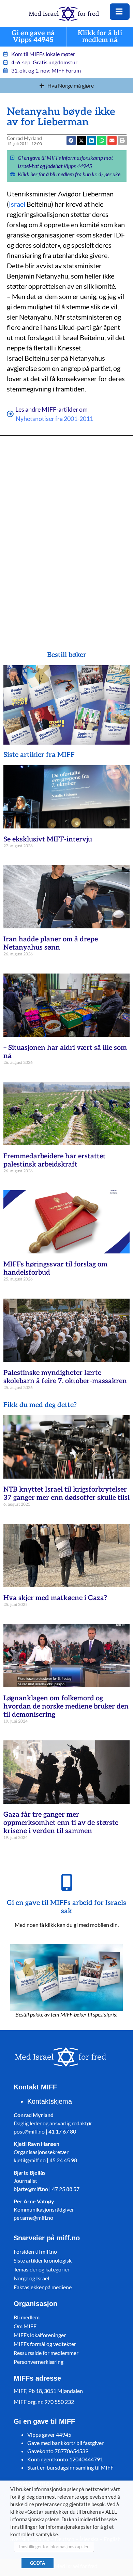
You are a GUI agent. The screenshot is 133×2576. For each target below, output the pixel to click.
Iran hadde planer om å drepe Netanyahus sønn (51, 943)
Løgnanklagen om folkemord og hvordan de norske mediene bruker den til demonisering (66, 1706)
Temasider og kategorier (42, 2269)
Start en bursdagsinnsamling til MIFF (70, 2467)
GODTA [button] (38, 2563)
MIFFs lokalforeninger (40, 2335)
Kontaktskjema (50, 2101)
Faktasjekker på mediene (43, 2287)
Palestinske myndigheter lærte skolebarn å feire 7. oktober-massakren (65, 1377)
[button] (112, 140)
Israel (17, 204)
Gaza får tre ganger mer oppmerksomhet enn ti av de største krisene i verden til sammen (61, 1823)
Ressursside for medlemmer (46, 2353)
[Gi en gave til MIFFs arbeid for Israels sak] (66, 1882)
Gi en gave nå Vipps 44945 (33, 37)
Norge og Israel (31, 2278)
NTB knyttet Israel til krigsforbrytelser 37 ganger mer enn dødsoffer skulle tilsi (66, 1494)
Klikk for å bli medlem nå (100, 37)
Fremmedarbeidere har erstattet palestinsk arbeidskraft (55, 1160)
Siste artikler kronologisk (43, 2260)
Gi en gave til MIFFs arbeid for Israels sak (66, 1907)
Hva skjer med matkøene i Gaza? (55, 1598)
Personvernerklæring (39, 2362)
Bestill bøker (67, 655)
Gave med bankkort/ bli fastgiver (65, 2443)
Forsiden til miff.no (35, 2251)
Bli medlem (27, 2317)
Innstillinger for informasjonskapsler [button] (54, 2547)
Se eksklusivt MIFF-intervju (48, 839)
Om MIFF (25, 2326)
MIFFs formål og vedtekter (45, 2344)
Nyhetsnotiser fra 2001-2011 (54, 418)
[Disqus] (67, 533)
